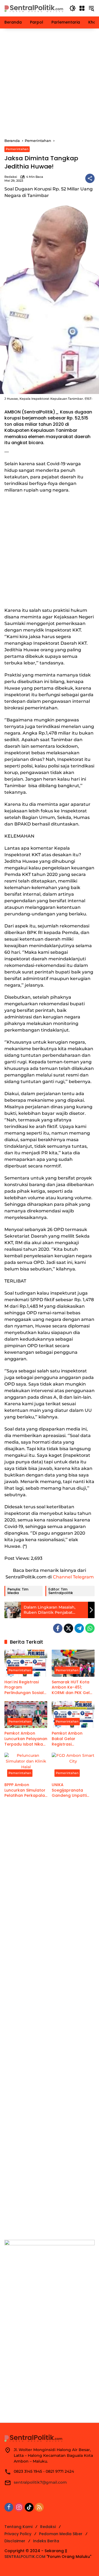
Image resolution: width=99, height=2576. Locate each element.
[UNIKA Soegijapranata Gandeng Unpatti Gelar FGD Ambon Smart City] (73, 1766)
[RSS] (39, 2507)
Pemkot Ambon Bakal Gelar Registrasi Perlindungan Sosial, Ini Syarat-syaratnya (72, 1739)
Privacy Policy (18, 2534)
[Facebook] (58, 1628)
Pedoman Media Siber (61, 2534)
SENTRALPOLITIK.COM (25, 2557)
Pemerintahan (17, 149)
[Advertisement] (50, 83)
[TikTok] (29, 2507)
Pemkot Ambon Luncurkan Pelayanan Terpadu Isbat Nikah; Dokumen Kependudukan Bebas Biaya (26, 1739)
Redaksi (11, 177)
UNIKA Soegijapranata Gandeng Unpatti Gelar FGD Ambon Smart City (70, 1790)
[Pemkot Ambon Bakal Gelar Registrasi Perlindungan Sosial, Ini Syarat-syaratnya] (73, 1715)
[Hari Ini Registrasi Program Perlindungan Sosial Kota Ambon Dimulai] (26, 1663)
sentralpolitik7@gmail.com (40, 2482)
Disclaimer (15, 2541)
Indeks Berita (46, 2541)
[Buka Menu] (82, 8)
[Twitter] (68, 1628)
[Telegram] (79, 1628)
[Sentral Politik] (34, 8)
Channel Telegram (73, 1577)
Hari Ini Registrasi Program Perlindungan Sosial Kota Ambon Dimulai (25, 1688)
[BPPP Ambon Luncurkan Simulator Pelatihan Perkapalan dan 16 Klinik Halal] (26, 1766)
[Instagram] (19, 2507)
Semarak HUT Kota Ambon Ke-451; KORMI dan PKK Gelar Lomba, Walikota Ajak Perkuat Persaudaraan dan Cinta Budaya (73, 1688)
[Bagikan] (90, 178)
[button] (73, 8)
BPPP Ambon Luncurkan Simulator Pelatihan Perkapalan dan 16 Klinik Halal (26, 1790)
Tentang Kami (18, 2527)
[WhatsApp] (90, 1628)
